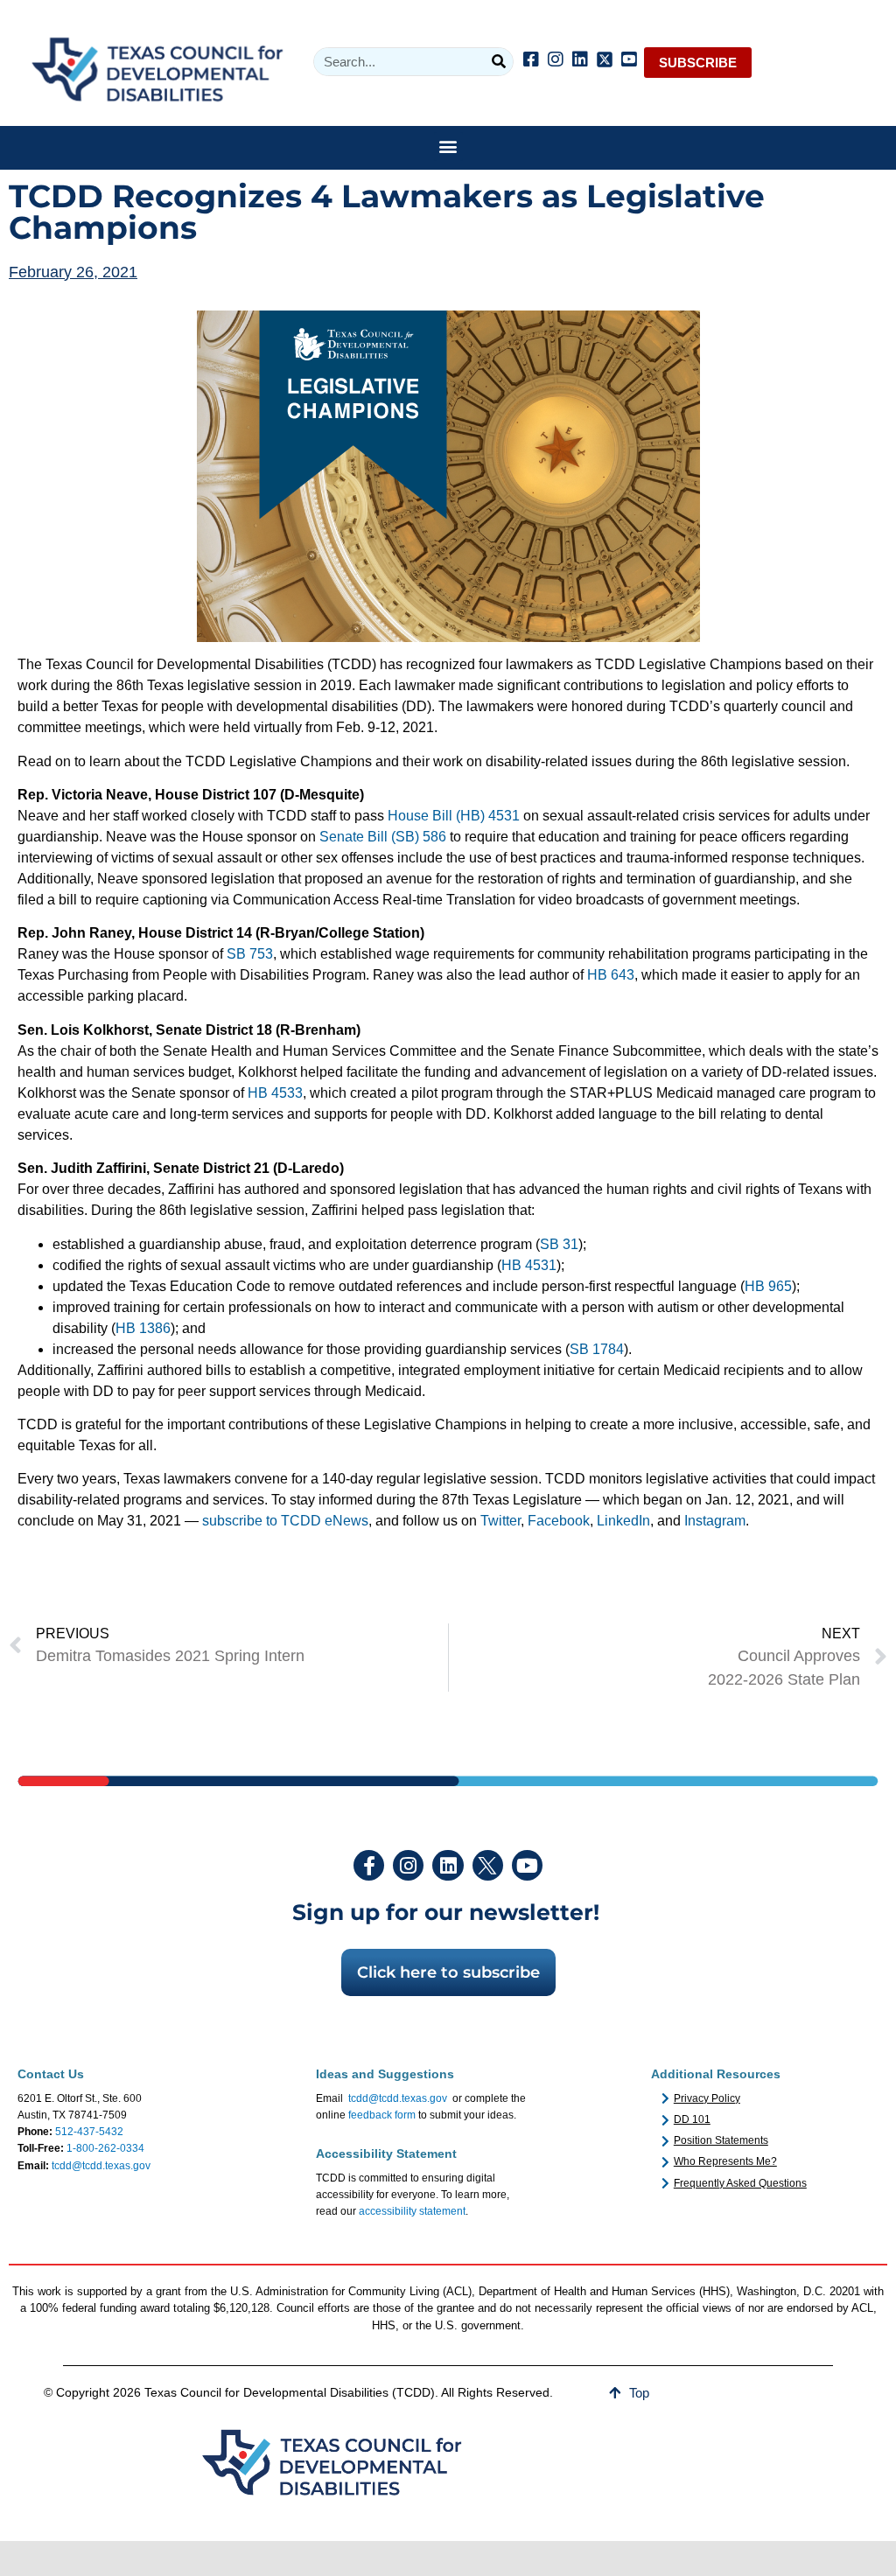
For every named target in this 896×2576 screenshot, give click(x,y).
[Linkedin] (580, 59)
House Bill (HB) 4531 (454, 816)
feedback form (382, 2115)
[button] (448, 147)
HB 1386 (143, 1328)
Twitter (500, 1521)
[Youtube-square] (629, 59)
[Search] (498, 62)
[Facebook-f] (369, 1865)
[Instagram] (556, 59)
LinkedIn (623, 1521)
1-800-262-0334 (105, 2148)
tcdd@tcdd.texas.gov (101, 2166)
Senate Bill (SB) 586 (383, 837)
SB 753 (250, 954)
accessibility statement (412, 2211)
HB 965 (768, 1286)
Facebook (559, 1521)
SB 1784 (597, 1349)
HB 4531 (529, 1265)
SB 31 (559, 1244)
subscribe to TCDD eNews (285, 1521)
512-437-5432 (89, 2132)
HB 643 (611, 975)
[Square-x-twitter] (605, 59)
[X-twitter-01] (488, 1865)
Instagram (715, 1521)
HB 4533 (275, 1093)
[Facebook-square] (531, 59)
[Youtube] (527, 1865)
